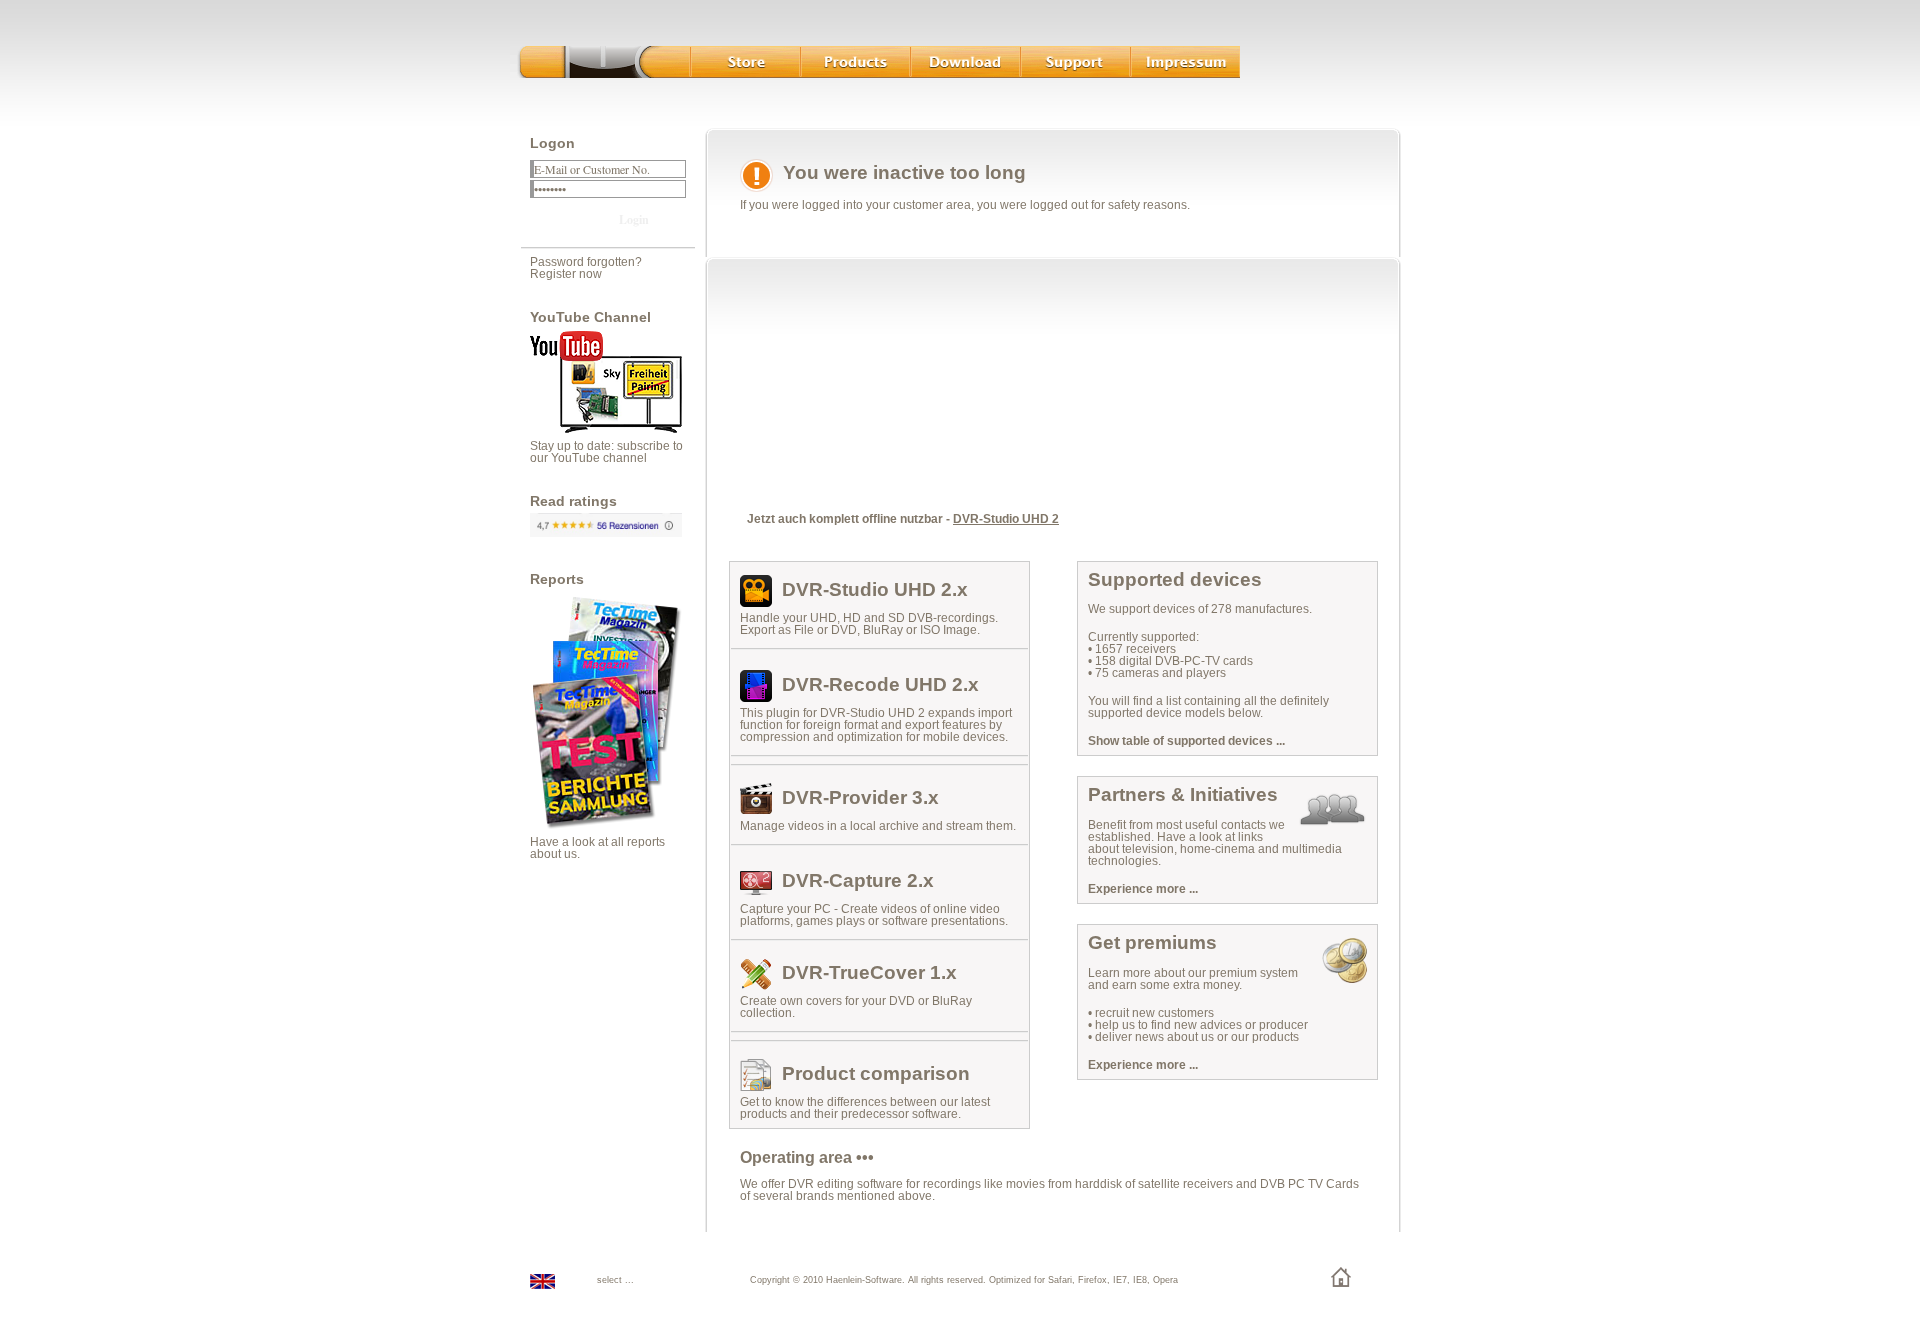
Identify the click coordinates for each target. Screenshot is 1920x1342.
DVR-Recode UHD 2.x (880, 684)
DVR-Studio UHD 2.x (875, 589)
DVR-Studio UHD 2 (1006, 519)
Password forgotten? (586, 262)
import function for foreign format (876, 719)
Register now (566, 274)
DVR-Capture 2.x (858, 880)
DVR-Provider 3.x (860, 797)
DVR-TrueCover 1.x (869, 972)
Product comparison (876, 1073)
